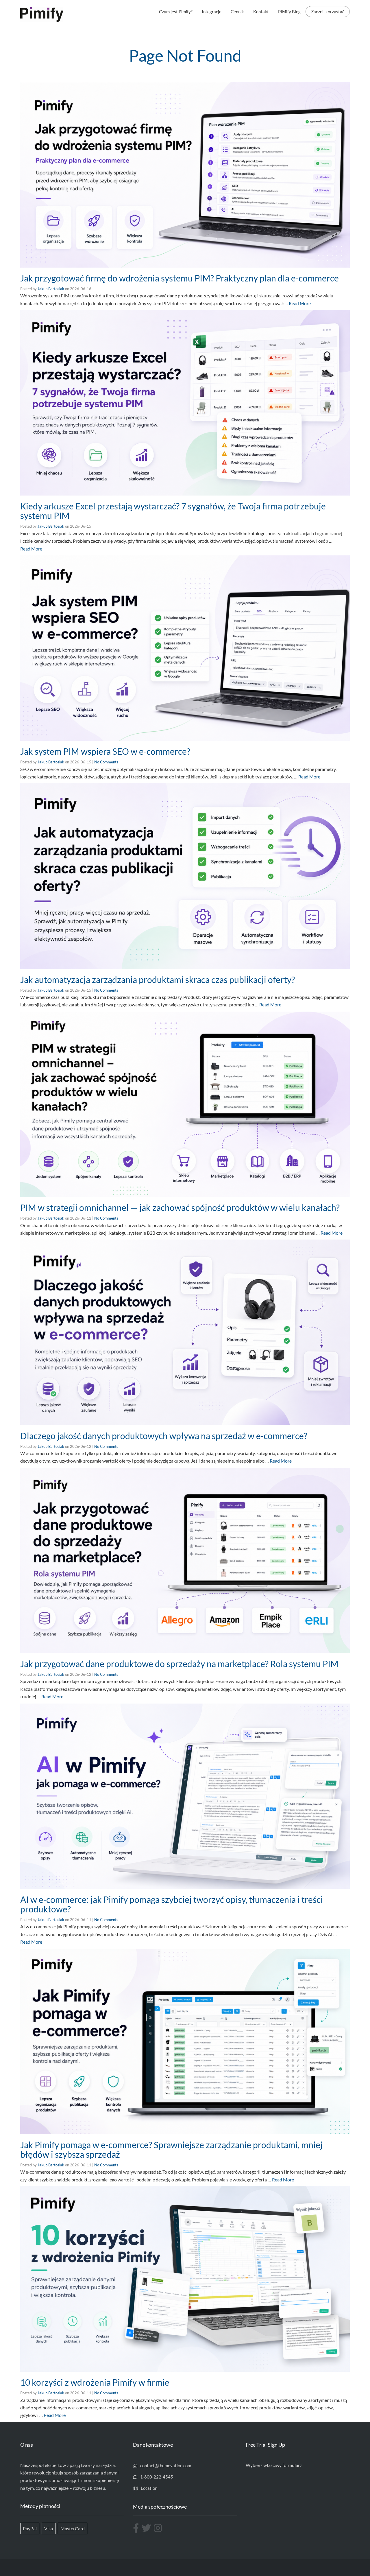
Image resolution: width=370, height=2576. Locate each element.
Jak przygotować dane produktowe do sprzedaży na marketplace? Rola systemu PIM (179, 1664)
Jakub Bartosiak (51, 289)
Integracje (212, 12)
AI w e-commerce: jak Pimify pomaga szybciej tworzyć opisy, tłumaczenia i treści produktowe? (172, 1904)
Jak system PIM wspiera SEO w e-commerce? (105, 751)
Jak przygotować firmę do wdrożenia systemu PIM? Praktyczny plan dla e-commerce (180, 278)
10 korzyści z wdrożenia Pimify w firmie (95, 2382)
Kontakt (261, 12)
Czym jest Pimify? (176, 12)
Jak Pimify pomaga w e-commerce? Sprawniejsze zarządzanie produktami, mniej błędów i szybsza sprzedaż (171, 2149)
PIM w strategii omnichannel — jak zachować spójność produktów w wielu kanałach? (180, 1207)
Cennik (237, 12)
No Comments (106, 762)
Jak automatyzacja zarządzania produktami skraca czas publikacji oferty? (158, 979)
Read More (300, 303)
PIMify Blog (289, 12)
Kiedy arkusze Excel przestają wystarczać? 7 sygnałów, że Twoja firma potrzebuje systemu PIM (173, 511)
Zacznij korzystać (328, 12)
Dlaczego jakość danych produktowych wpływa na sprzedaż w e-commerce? (164, 1436)
